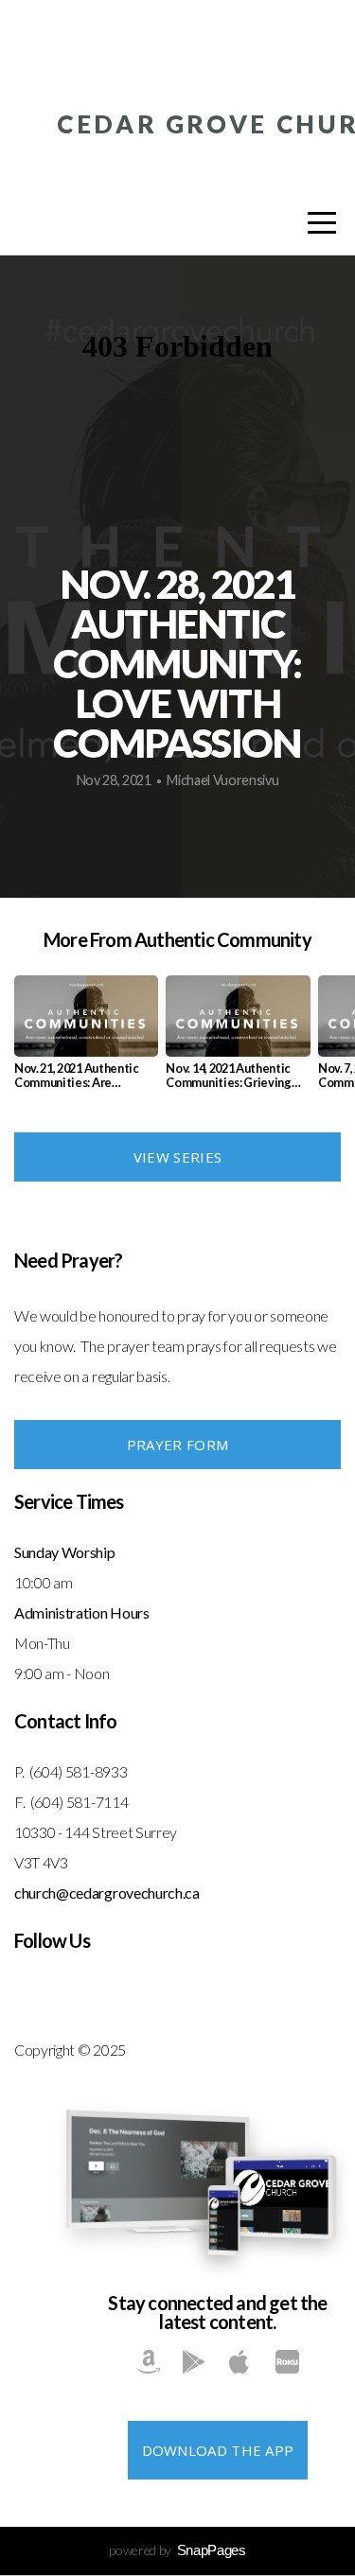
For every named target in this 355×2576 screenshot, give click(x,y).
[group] (86, 1040)
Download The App (218, 2450)
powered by (177, 2550)
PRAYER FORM (177, 1445)
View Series (177, 1157)
